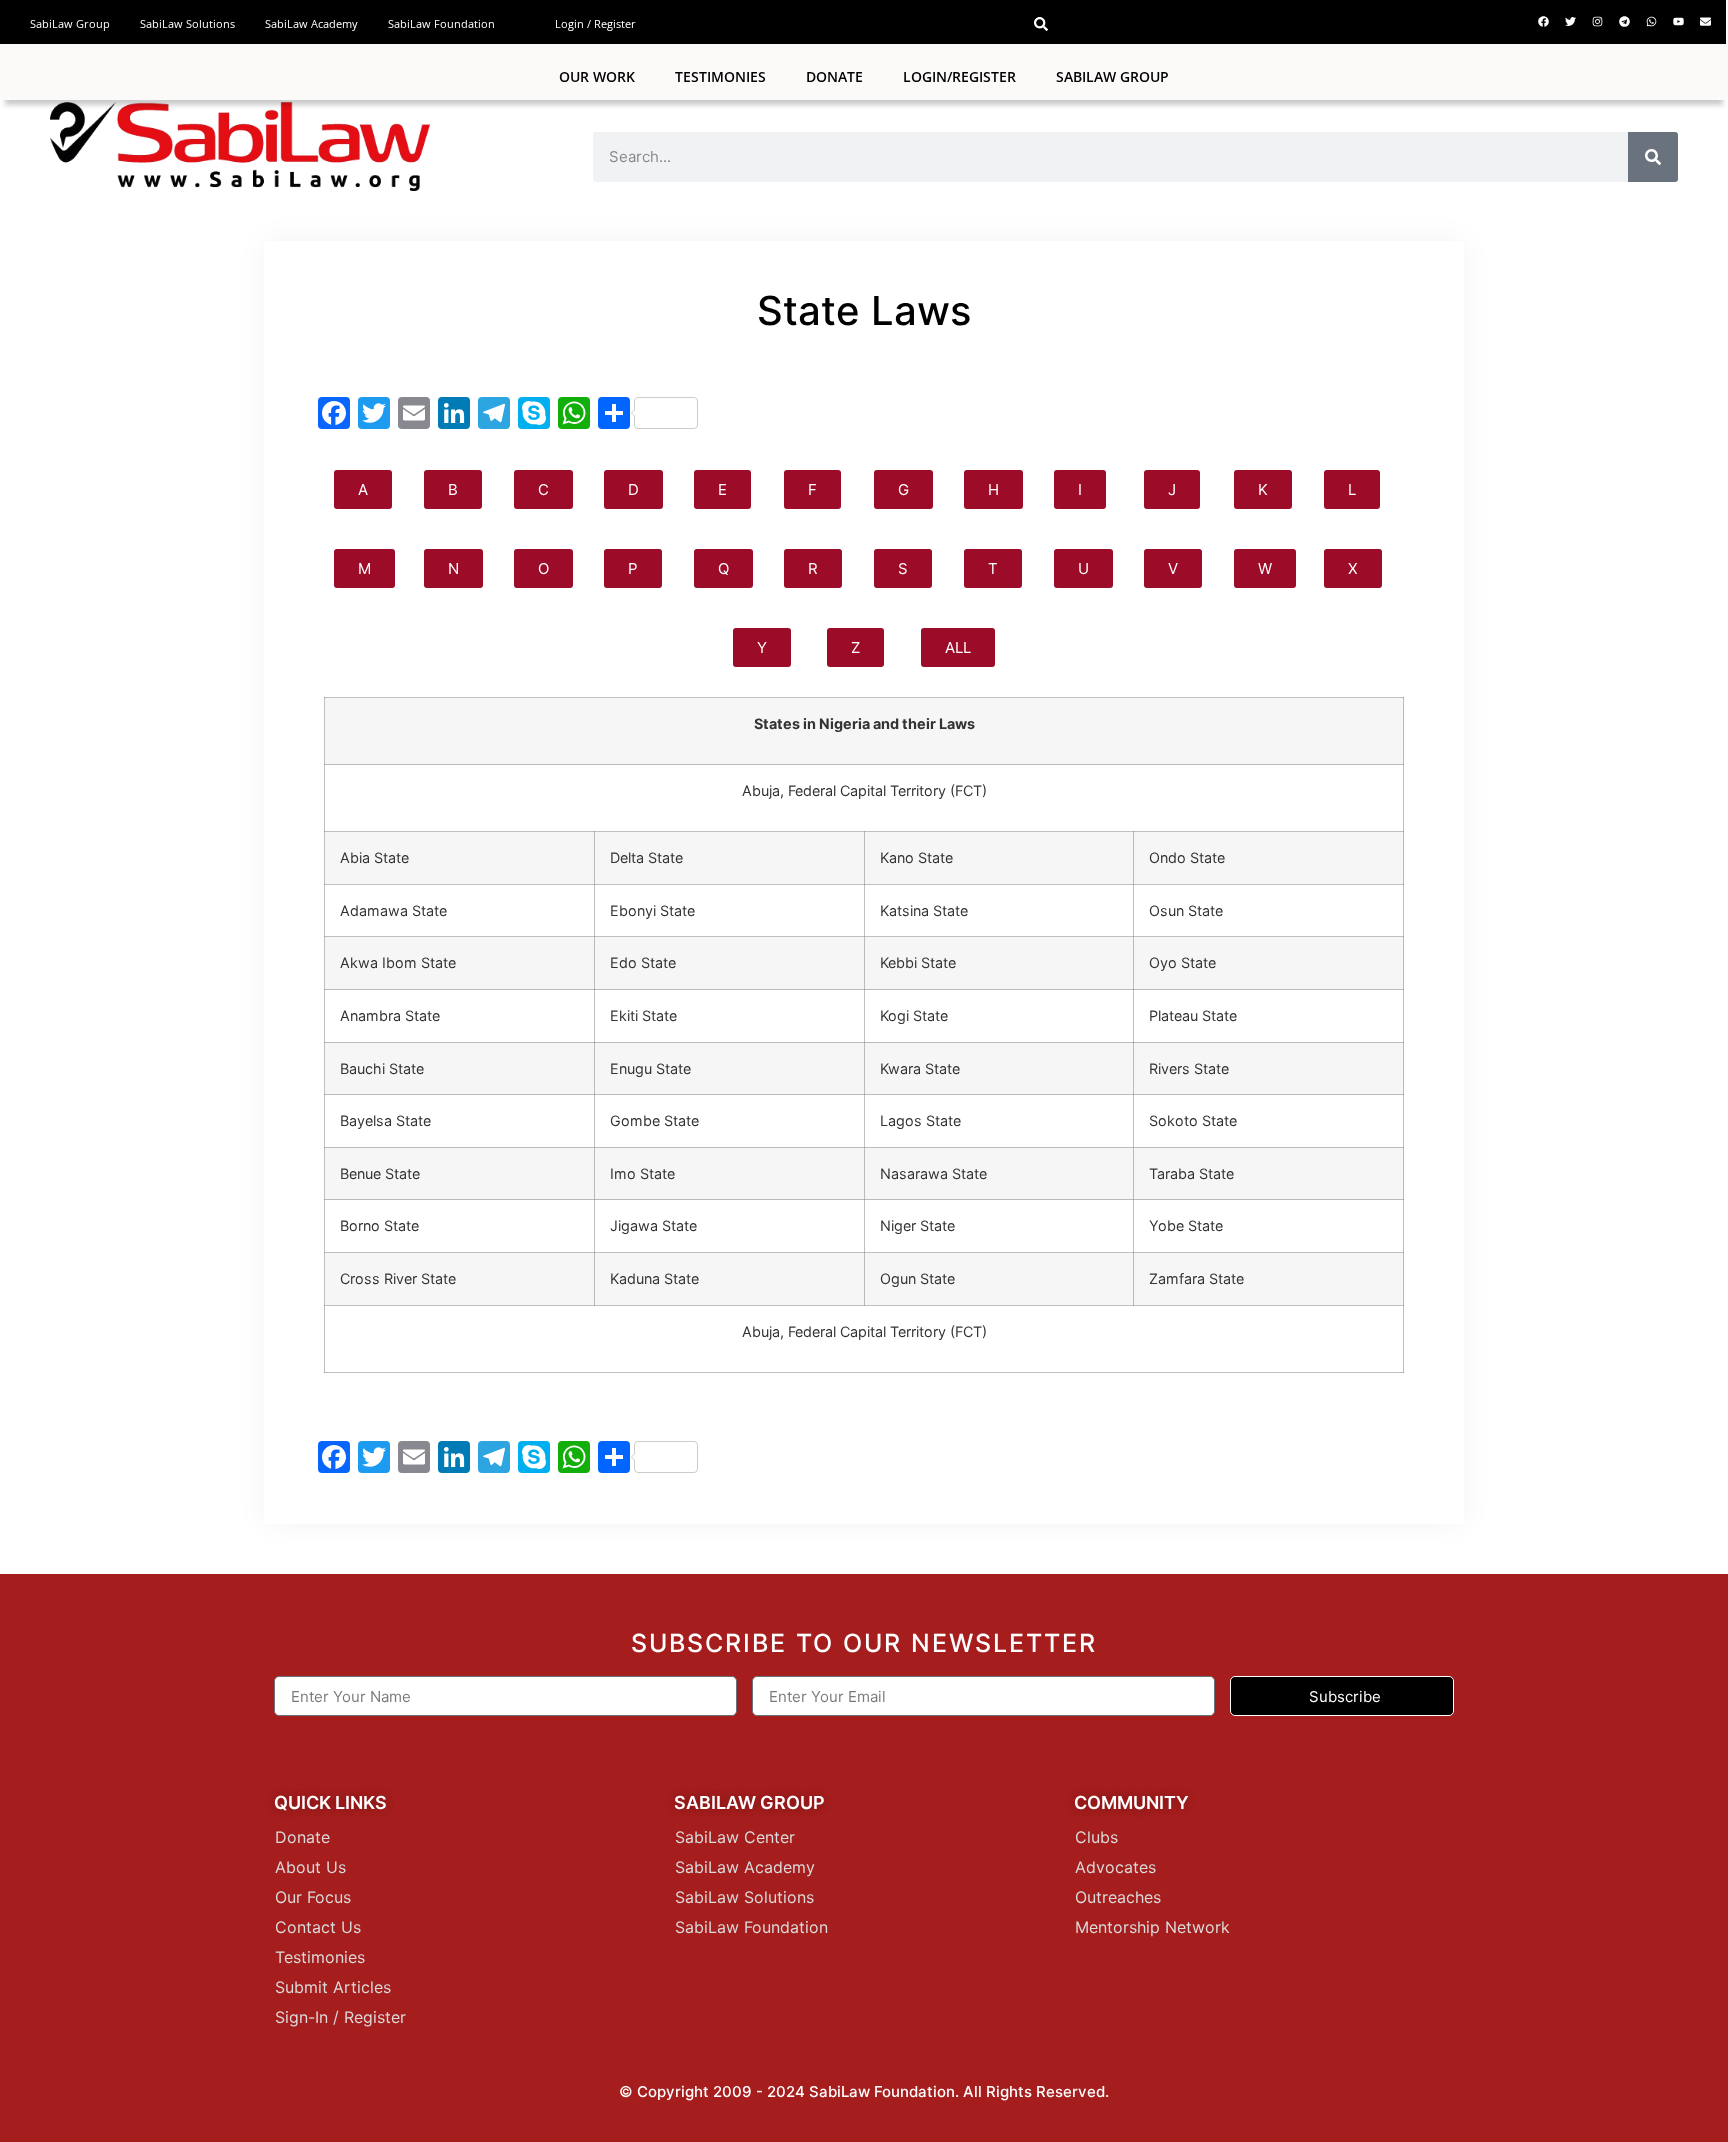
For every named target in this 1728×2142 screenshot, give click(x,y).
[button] (1041, 24)
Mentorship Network (1152, 1927)
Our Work (597, 76)
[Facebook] (1543, 21)
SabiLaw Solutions (187, 23)
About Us (310, 1867)
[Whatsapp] (1651, 21)
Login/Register (959, 76)
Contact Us (318, 1927)
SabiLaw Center (735, 1837)
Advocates (1115, 1867)
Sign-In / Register (340, 2017)
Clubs (1096, 1837)
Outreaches (1118, 1897)
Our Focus (313, 1897)
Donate (834, 76)
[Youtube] (1678, 21)
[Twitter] (1570, 21)
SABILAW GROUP (1112, 76)
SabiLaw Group (70, 23)
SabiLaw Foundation (441, 23)
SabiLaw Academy (311, 23)
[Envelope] (1705, 21)
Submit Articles (333, 1987)
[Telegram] (1624, 21)
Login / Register (595, 23)
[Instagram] (1597, 21)
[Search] (1653, 157)
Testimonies (720, 76)
